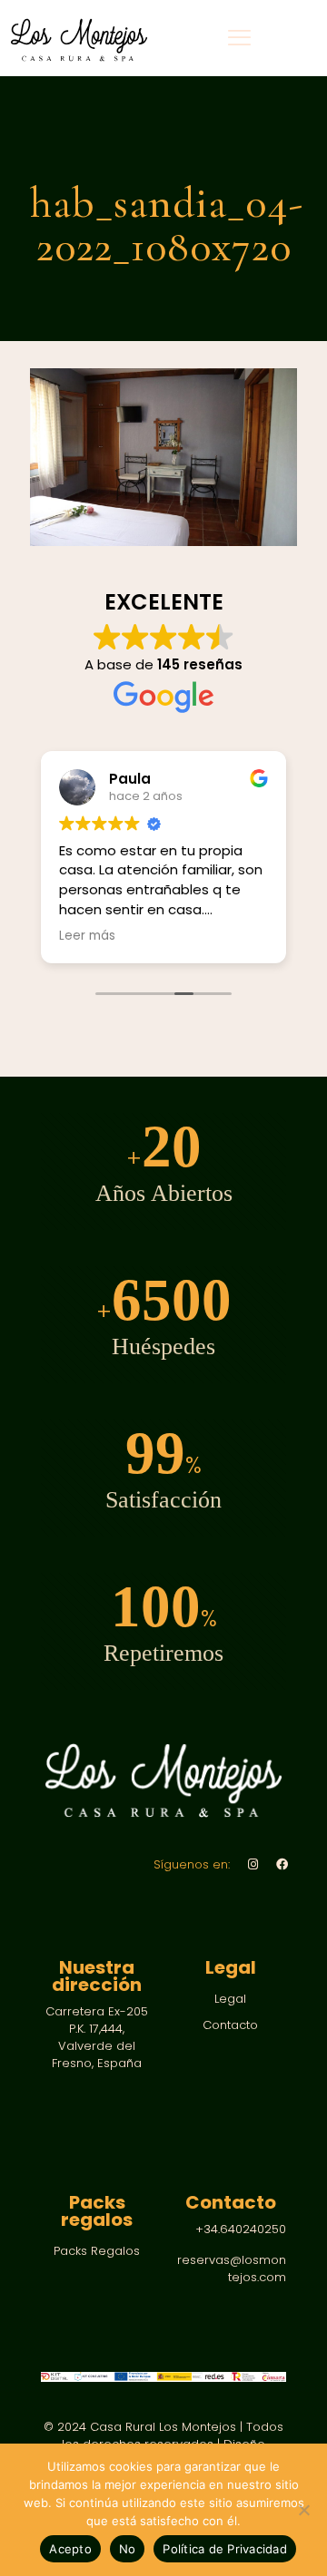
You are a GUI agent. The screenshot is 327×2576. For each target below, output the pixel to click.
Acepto (70, 2549)
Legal (230, 1999)
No (128, 2549)
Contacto (230, 2025)
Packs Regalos (97, 2251)
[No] (304, 2510)
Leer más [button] (87, 936)
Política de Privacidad (225, 2549)
